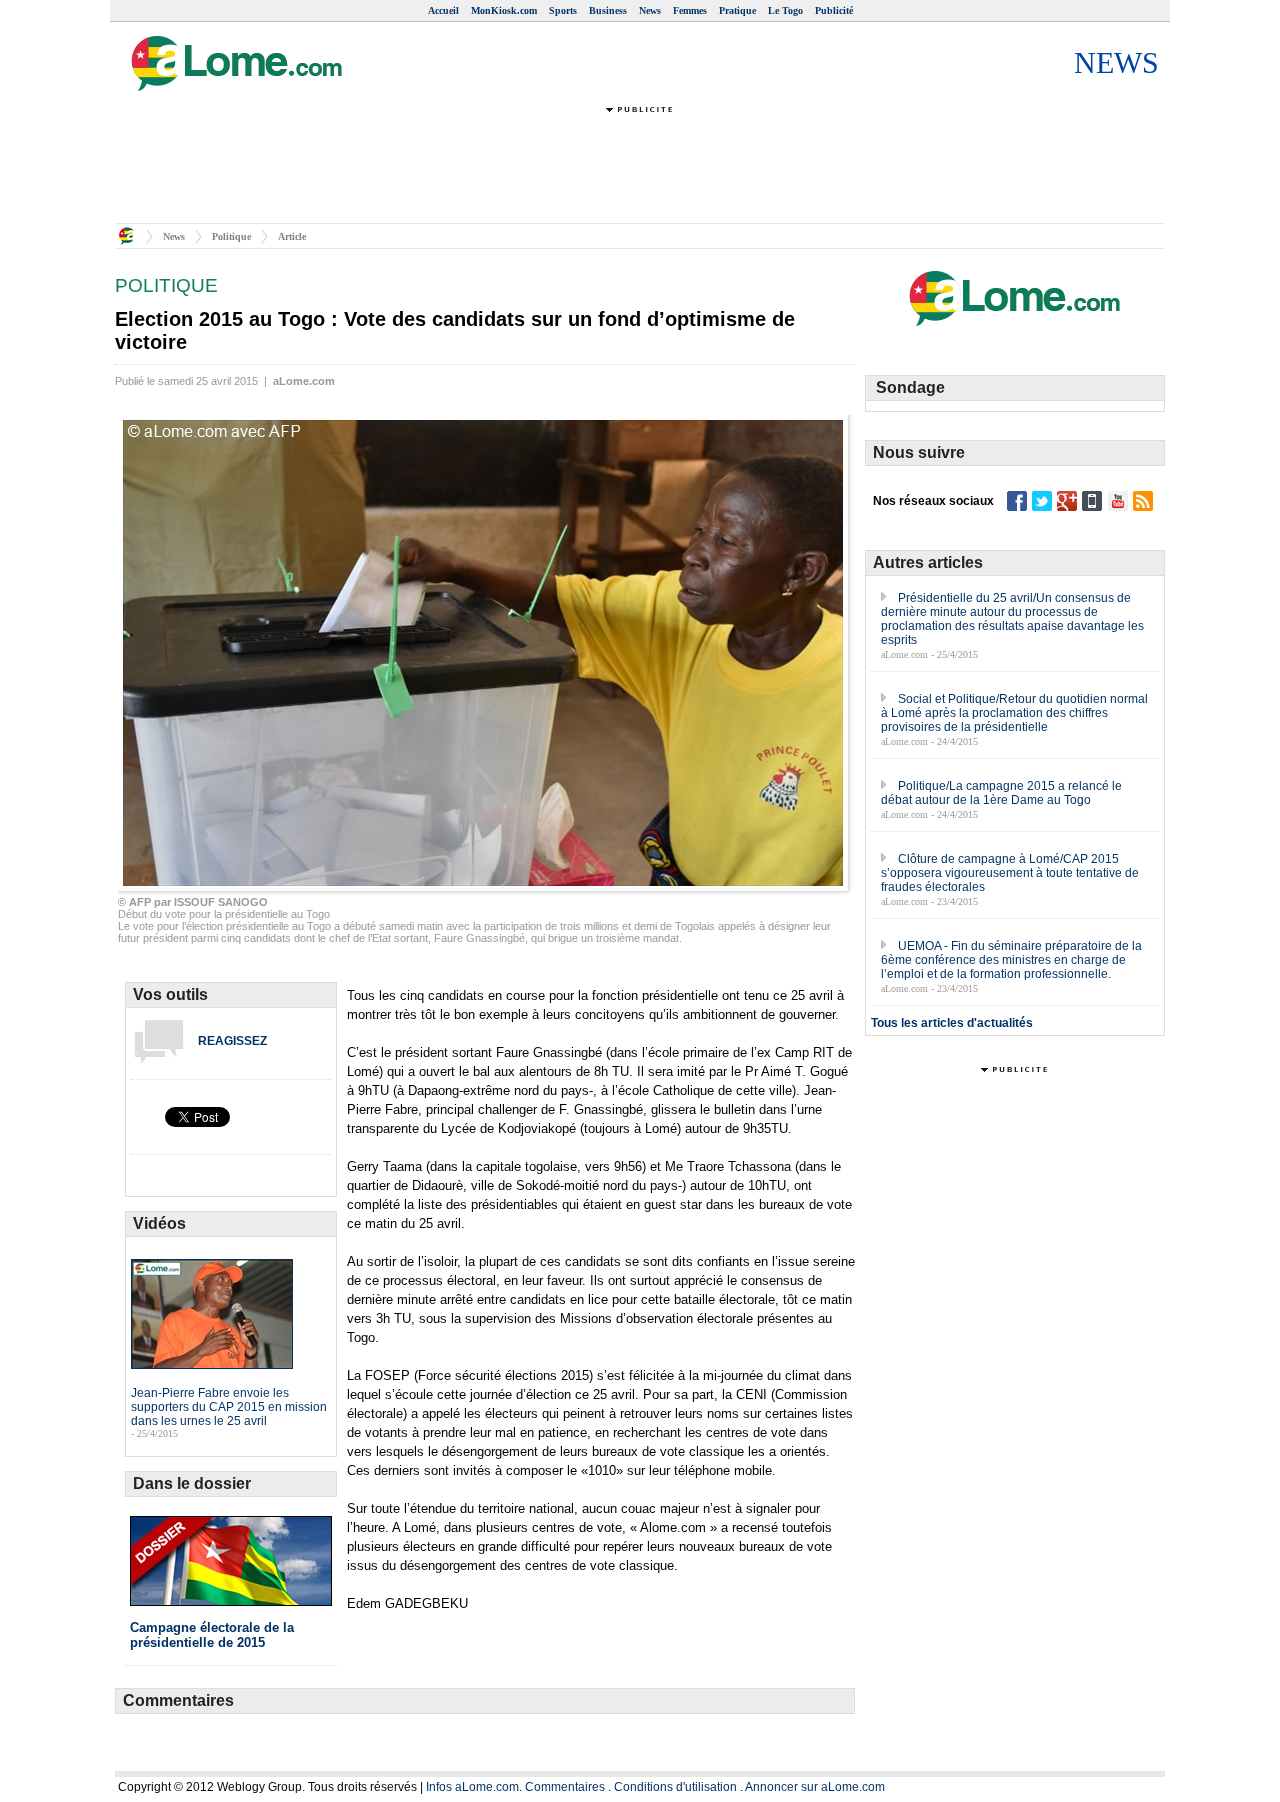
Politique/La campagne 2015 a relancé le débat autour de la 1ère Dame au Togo (1001, 793)
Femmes (690, 10)
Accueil (443, 10)
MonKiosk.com (504, 10)
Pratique (737, 10)
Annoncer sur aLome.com (815, 1787)
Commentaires (565, 1787)
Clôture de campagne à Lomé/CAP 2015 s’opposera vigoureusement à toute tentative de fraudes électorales (1010, 873)
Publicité (834, 10)
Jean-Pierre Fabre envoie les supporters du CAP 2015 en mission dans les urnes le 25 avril (229, 1407)
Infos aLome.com (472, 1787)
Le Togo (785, 10)
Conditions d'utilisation (675, 1787)
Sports (563, 10)
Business (608, 10)
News (650, 10)
